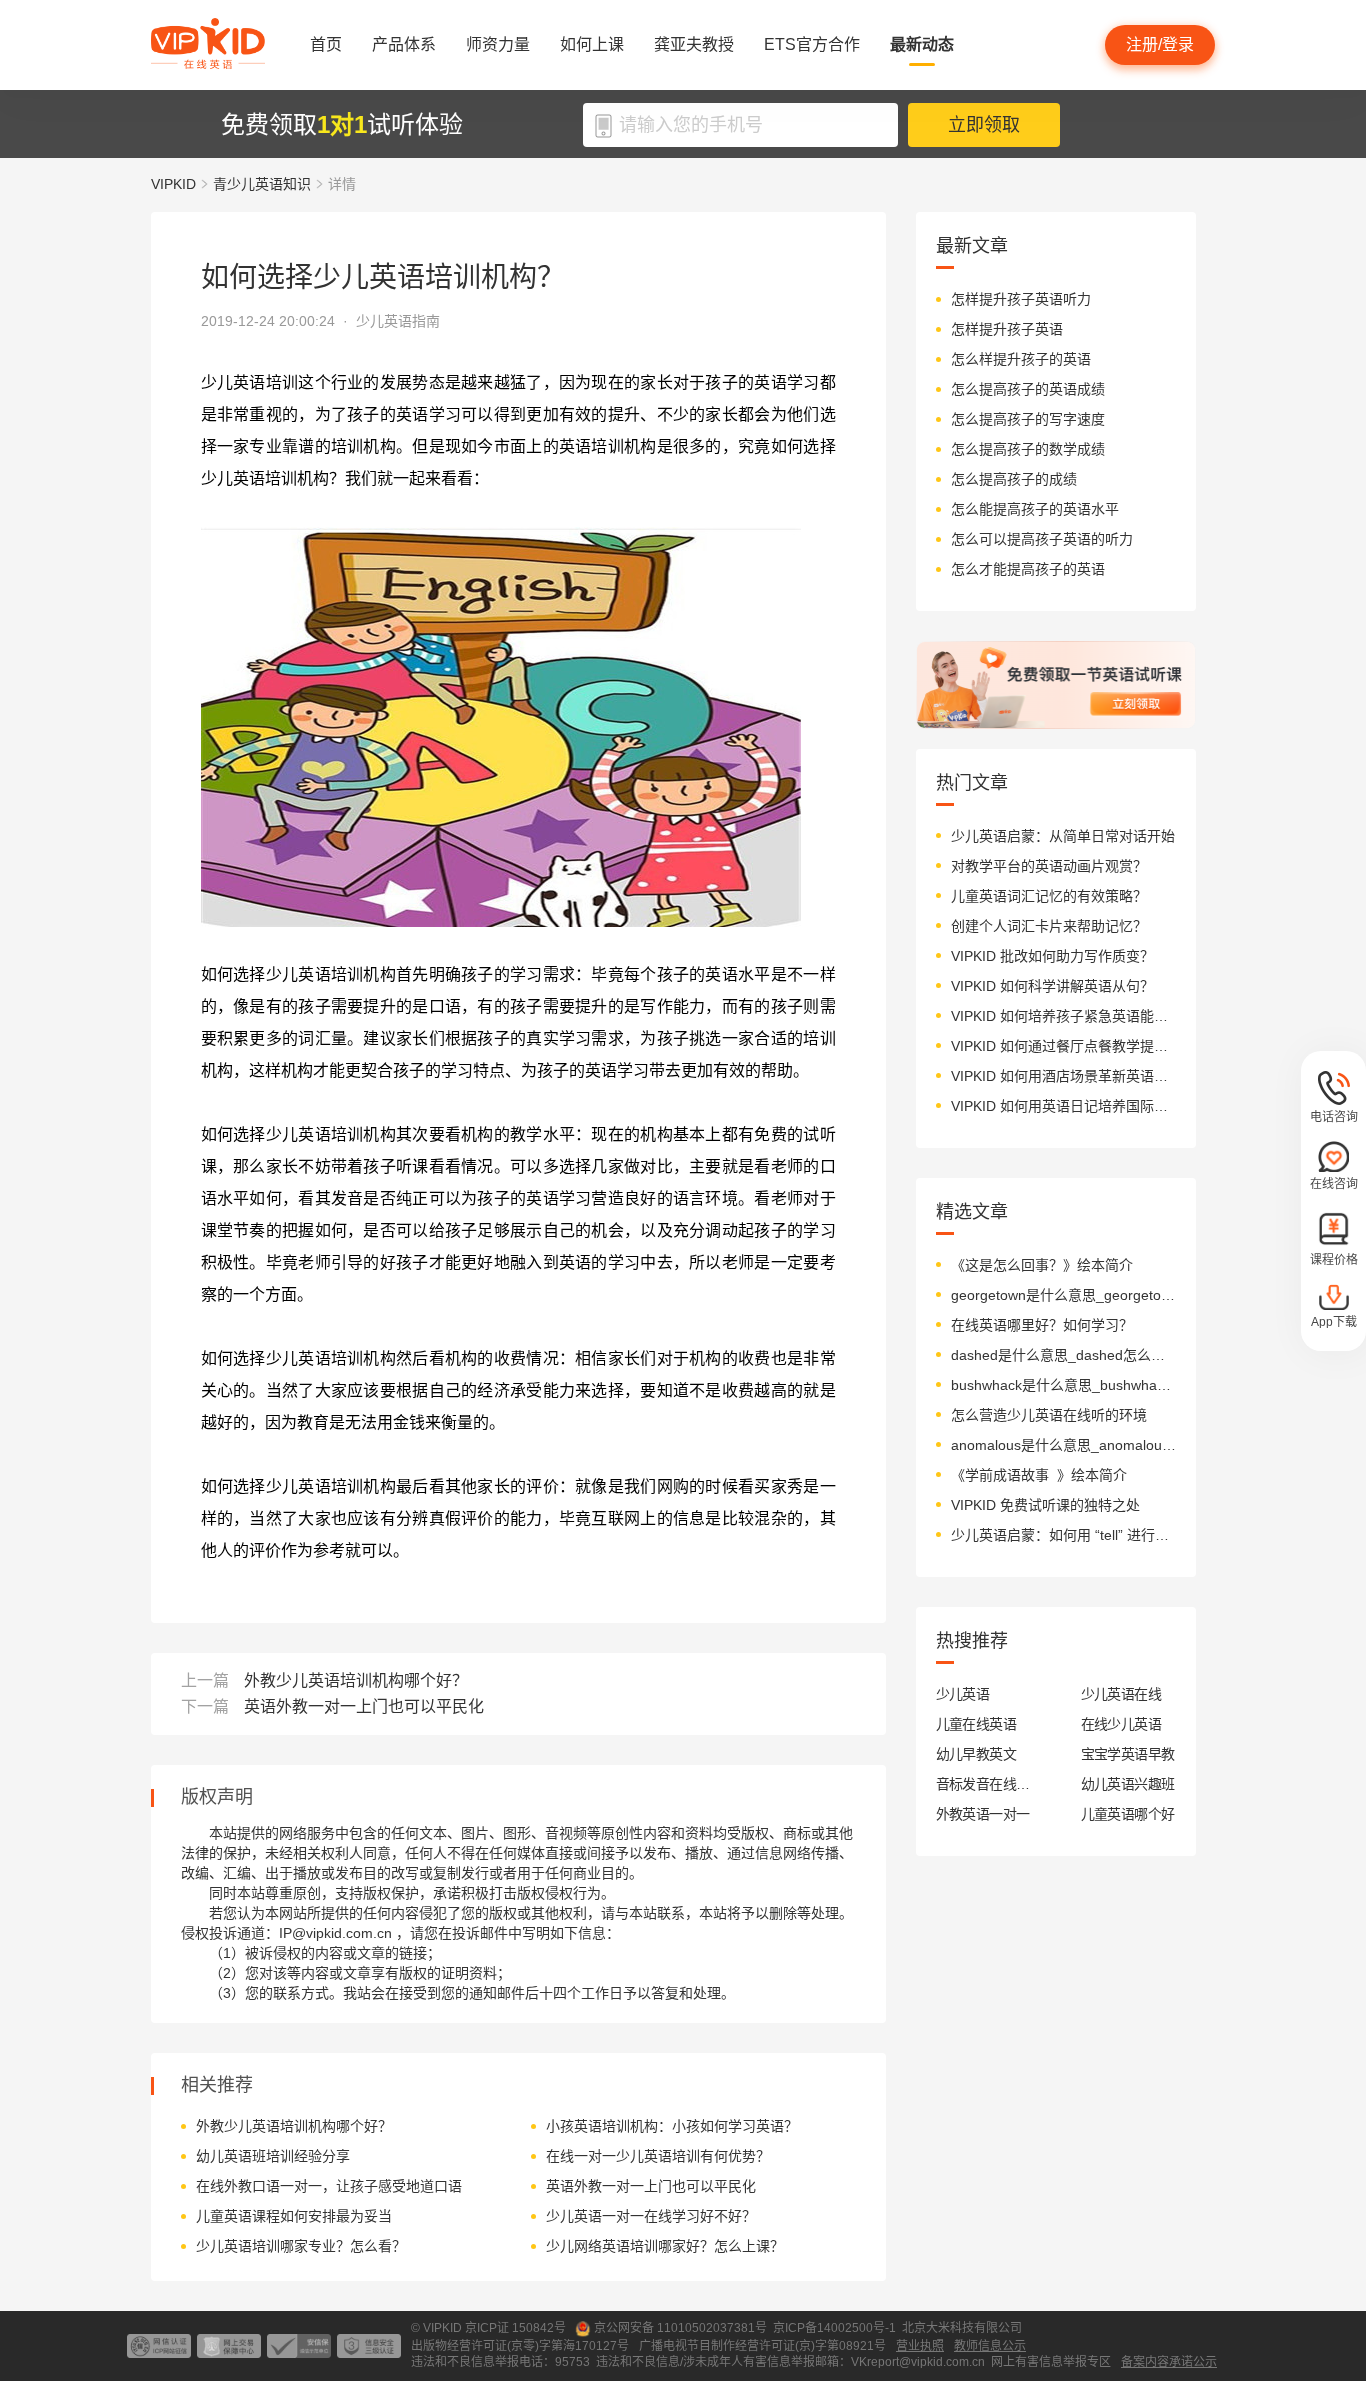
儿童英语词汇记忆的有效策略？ (1049, 896)
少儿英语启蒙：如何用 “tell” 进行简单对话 (1063, 1535)
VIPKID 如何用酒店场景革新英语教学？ (1063, 1076)
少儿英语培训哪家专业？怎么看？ (301, 2246)
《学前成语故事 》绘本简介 (1039, 1475)
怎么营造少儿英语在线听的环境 (1049, 1415)
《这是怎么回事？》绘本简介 (1042, 1265)
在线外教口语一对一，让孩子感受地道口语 (329, 2186)
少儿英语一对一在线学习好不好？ (651, 2216)
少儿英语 (963, 1694)
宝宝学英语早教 (1128, 1754)
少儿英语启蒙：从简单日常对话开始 (1063, 836)
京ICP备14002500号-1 (834, 2328)
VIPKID (173, 184)
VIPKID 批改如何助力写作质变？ (1052, 956)
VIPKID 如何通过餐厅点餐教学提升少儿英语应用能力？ (1063, 1046)
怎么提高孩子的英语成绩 (1028, 389)
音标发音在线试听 (983, 1784)
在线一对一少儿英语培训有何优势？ (658, 2156)
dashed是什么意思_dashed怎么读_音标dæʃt (1063, 1355)
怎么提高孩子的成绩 (1014, 479)
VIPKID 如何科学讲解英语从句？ (1052, 986)
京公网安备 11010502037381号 (680, 2328)
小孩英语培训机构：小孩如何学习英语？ (672, 2126)
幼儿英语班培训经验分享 (273, 2156)
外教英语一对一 (983, 1814)
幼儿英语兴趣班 (1128, 1784)
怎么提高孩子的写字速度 (1028, 419)
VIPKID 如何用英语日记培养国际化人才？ (1063, 1106)
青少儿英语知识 (262, 184)
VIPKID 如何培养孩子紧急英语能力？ (1063, 1016)
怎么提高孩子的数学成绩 (1028, 449)
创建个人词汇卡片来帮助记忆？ (1049, 926)
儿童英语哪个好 (1128, 1814)
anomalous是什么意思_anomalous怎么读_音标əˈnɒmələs (1063, 1445)
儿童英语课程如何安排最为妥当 (294, 2216)
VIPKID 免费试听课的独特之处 (1045, 1505)
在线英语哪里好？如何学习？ (1042, 1325)
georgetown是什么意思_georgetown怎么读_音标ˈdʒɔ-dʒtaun (1063, 1295)
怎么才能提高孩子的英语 (1028, 569)
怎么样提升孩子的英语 (1021, 359)
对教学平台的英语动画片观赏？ (1049, 866)
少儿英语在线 (1121, 1694)
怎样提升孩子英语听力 (1021, 299)
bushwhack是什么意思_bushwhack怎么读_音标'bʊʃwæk (1063, 1385)
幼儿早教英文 (976, 1754)
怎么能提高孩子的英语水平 (1035, 509)
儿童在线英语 (976, 1724)
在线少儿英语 (1121, 1724)
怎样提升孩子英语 (1007, 329)
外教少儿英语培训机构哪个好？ (356, 1680)
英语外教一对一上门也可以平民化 (364, 1706)
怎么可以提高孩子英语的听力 (1042, 539)
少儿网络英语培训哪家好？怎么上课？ (665, 2246)
